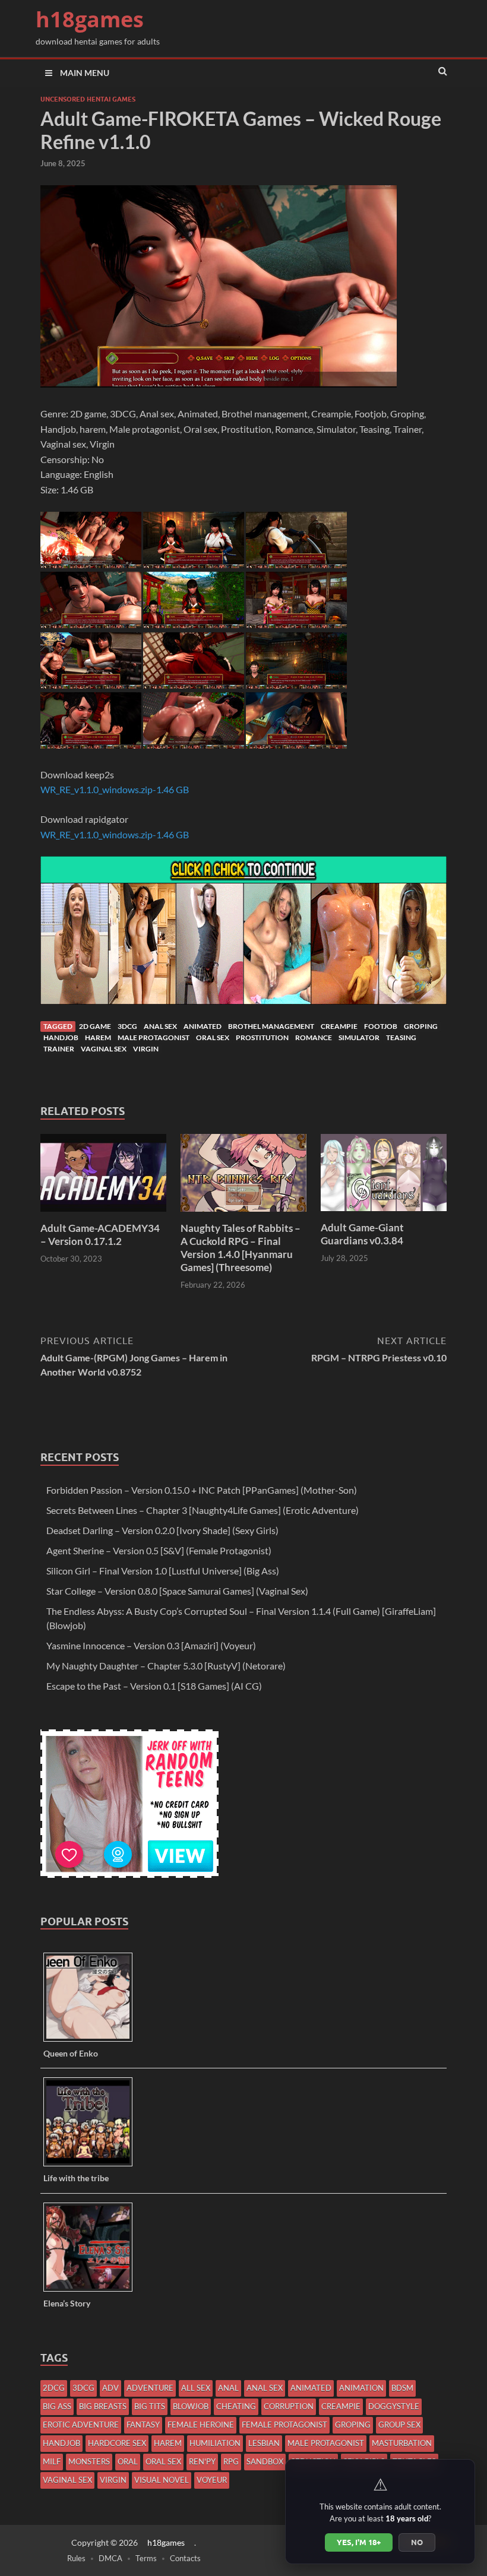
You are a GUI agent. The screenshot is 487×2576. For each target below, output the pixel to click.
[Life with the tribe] (92, 2165)
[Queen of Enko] (92, 2041)
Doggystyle (394, 2406)
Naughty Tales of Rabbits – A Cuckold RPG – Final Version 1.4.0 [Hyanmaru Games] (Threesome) (241, 1248)
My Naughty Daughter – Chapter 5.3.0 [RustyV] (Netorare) (166, 1666)
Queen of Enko (71, 2053)
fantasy (143, 2425)
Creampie (339, 1026)
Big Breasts (103, 2406)
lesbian (264, 2443)
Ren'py (202, 2461)
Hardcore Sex (117, 2443)
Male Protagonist (154, 1037)
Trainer (59, 1049)
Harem (98, 1037)
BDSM (402, 2388)
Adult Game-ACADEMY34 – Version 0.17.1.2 (100, 1235)
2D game (95, 1026)
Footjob (381, 1026)
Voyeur (212, 2480)
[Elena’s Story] (92, 2291)
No (417, 2542)
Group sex (399, 2425)
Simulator (359, 1037)
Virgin (146, 1049)
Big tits (150, 2406)
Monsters (89, 2461)
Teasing (401, 1037)
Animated (203, 1026)
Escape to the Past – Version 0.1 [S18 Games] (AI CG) (154, 1686)
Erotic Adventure (81, 2425)
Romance (314, 1037)
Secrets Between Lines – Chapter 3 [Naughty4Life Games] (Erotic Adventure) (203, 1510)
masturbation (402, 2443)
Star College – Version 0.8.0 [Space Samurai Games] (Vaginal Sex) (177, 1591)
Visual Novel (162, 2480)
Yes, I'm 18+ (359, 2542)
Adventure (150, 2388)
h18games (90, 19)
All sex (196, 2388)
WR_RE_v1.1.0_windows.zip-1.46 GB (115, 789)
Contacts (185, 2558)
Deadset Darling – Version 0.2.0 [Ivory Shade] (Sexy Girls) (162, 1530)
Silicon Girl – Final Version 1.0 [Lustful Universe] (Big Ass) (163, 1571)
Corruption (289, 2406)
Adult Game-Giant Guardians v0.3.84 (362, 1234)
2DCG (54, 2388)
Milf (52, 2461)
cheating (236, 2406)
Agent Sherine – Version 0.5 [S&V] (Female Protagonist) (159, 1550)
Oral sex (213, 1037)
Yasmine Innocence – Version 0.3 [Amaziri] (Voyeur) (151, 1645)
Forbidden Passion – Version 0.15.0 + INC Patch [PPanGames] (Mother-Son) (202, 1490)
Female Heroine (201, 2425)
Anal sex (160, 1026)
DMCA (110, 2558)
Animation (361, 2388)
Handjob (61, 1037)
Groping (421, 1026)
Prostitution (262, 1037)
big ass (57, 2406)
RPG (231, 2461)
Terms (146, 2558)
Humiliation (215, 2443)
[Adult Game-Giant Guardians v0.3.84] (384, 1214)
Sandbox (265, 2461)
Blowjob (191, 2406)
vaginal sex (104, 1049)
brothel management (271, 1026)
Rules (76, 2558)
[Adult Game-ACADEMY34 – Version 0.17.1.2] (103, 1214)
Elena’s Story (67, 2303)
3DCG (127, 1026)
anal (228, 2388)
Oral (128, 2461)
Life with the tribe (76, 2178)
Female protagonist (284, 2425)
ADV (110, 2388)
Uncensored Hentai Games (88, 99)
